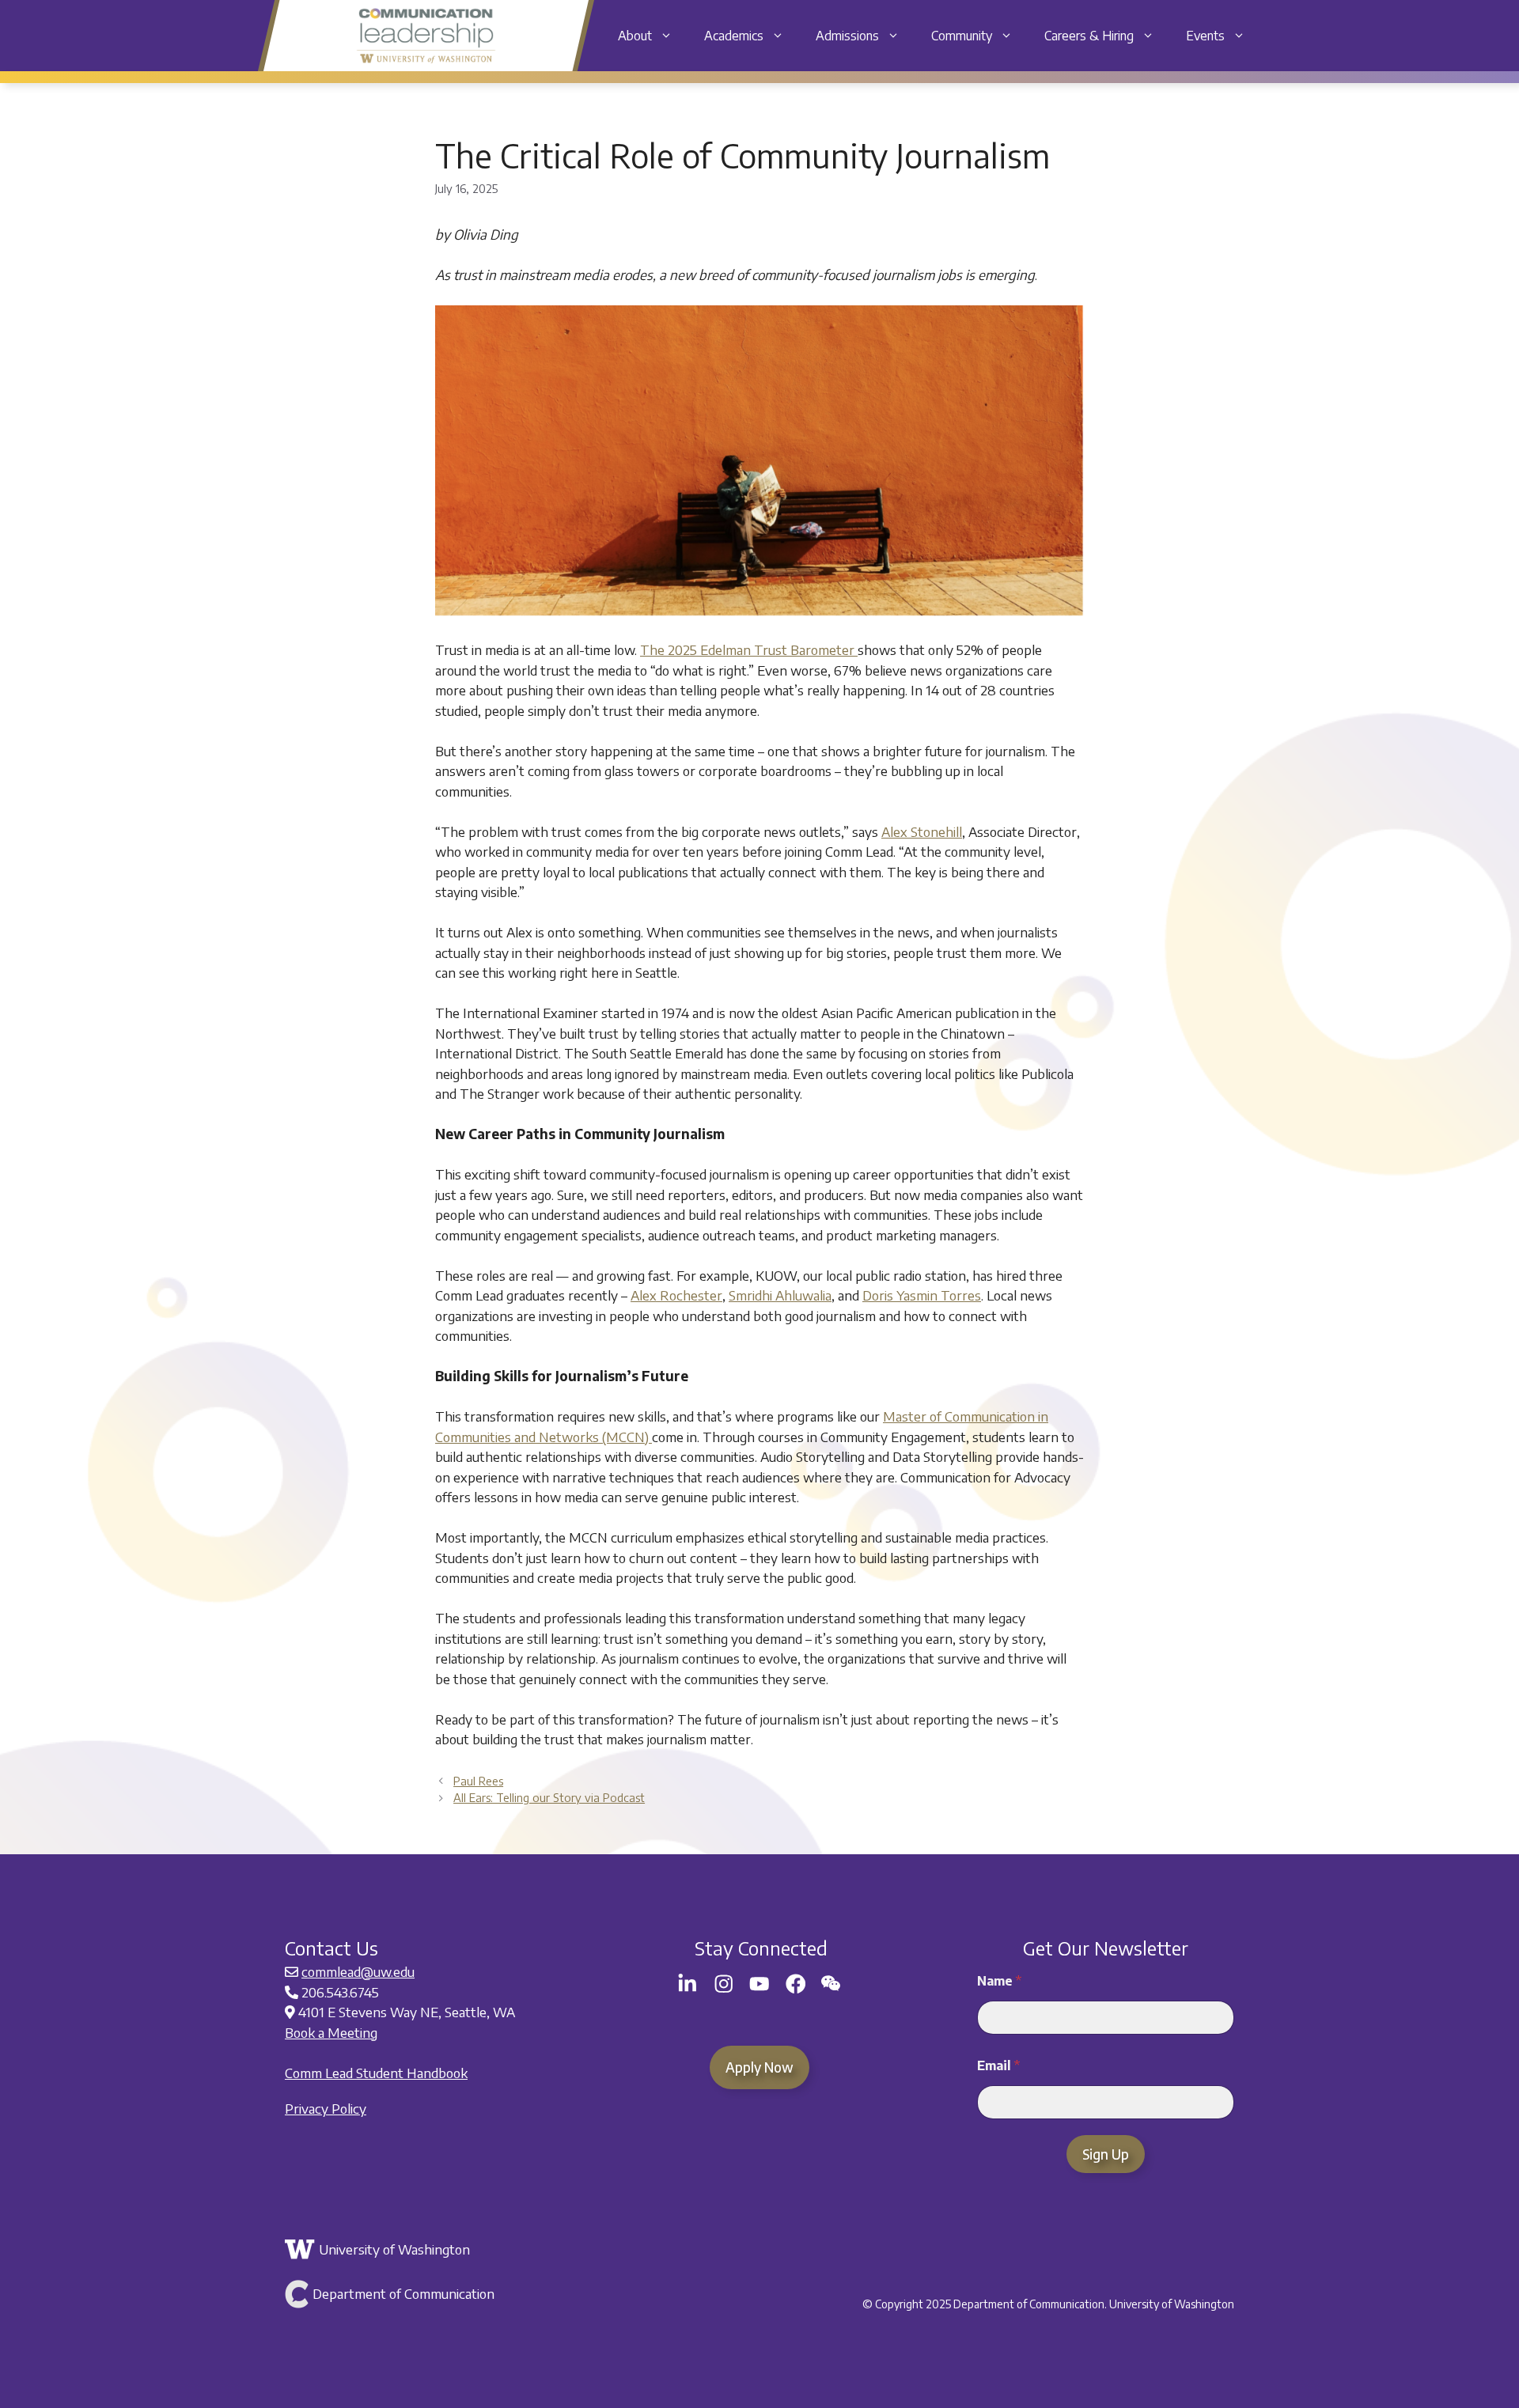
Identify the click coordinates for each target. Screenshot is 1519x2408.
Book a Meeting (331, 2032)
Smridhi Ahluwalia (780, 1295)
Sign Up (1106, 2154)
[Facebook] (796, 1984)
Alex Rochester (676, 1295)
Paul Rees (478, 1781)
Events (1205, 36)
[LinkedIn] (688, 1984)
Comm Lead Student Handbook (376, 2073)
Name (999, 1981)
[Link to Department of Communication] (441, 2294)
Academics (734, 36)
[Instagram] (724, 1984)
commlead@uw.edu (358, 1971)
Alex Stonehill (922, 831)
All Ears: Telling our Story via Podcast (549, 1797)
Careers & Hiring (1089, 36)
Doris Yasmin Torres (922, 1295)
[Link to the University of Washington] (441, 2250)
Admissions (847, 36)
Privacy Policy (326, 2108)
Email (998, 2066)
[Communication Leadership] (426, 36)
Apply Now (759, 2067)
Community (962, 36)
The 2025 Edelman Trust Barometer (749, 649)
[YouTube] (759, 1984)
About (635, 36)
